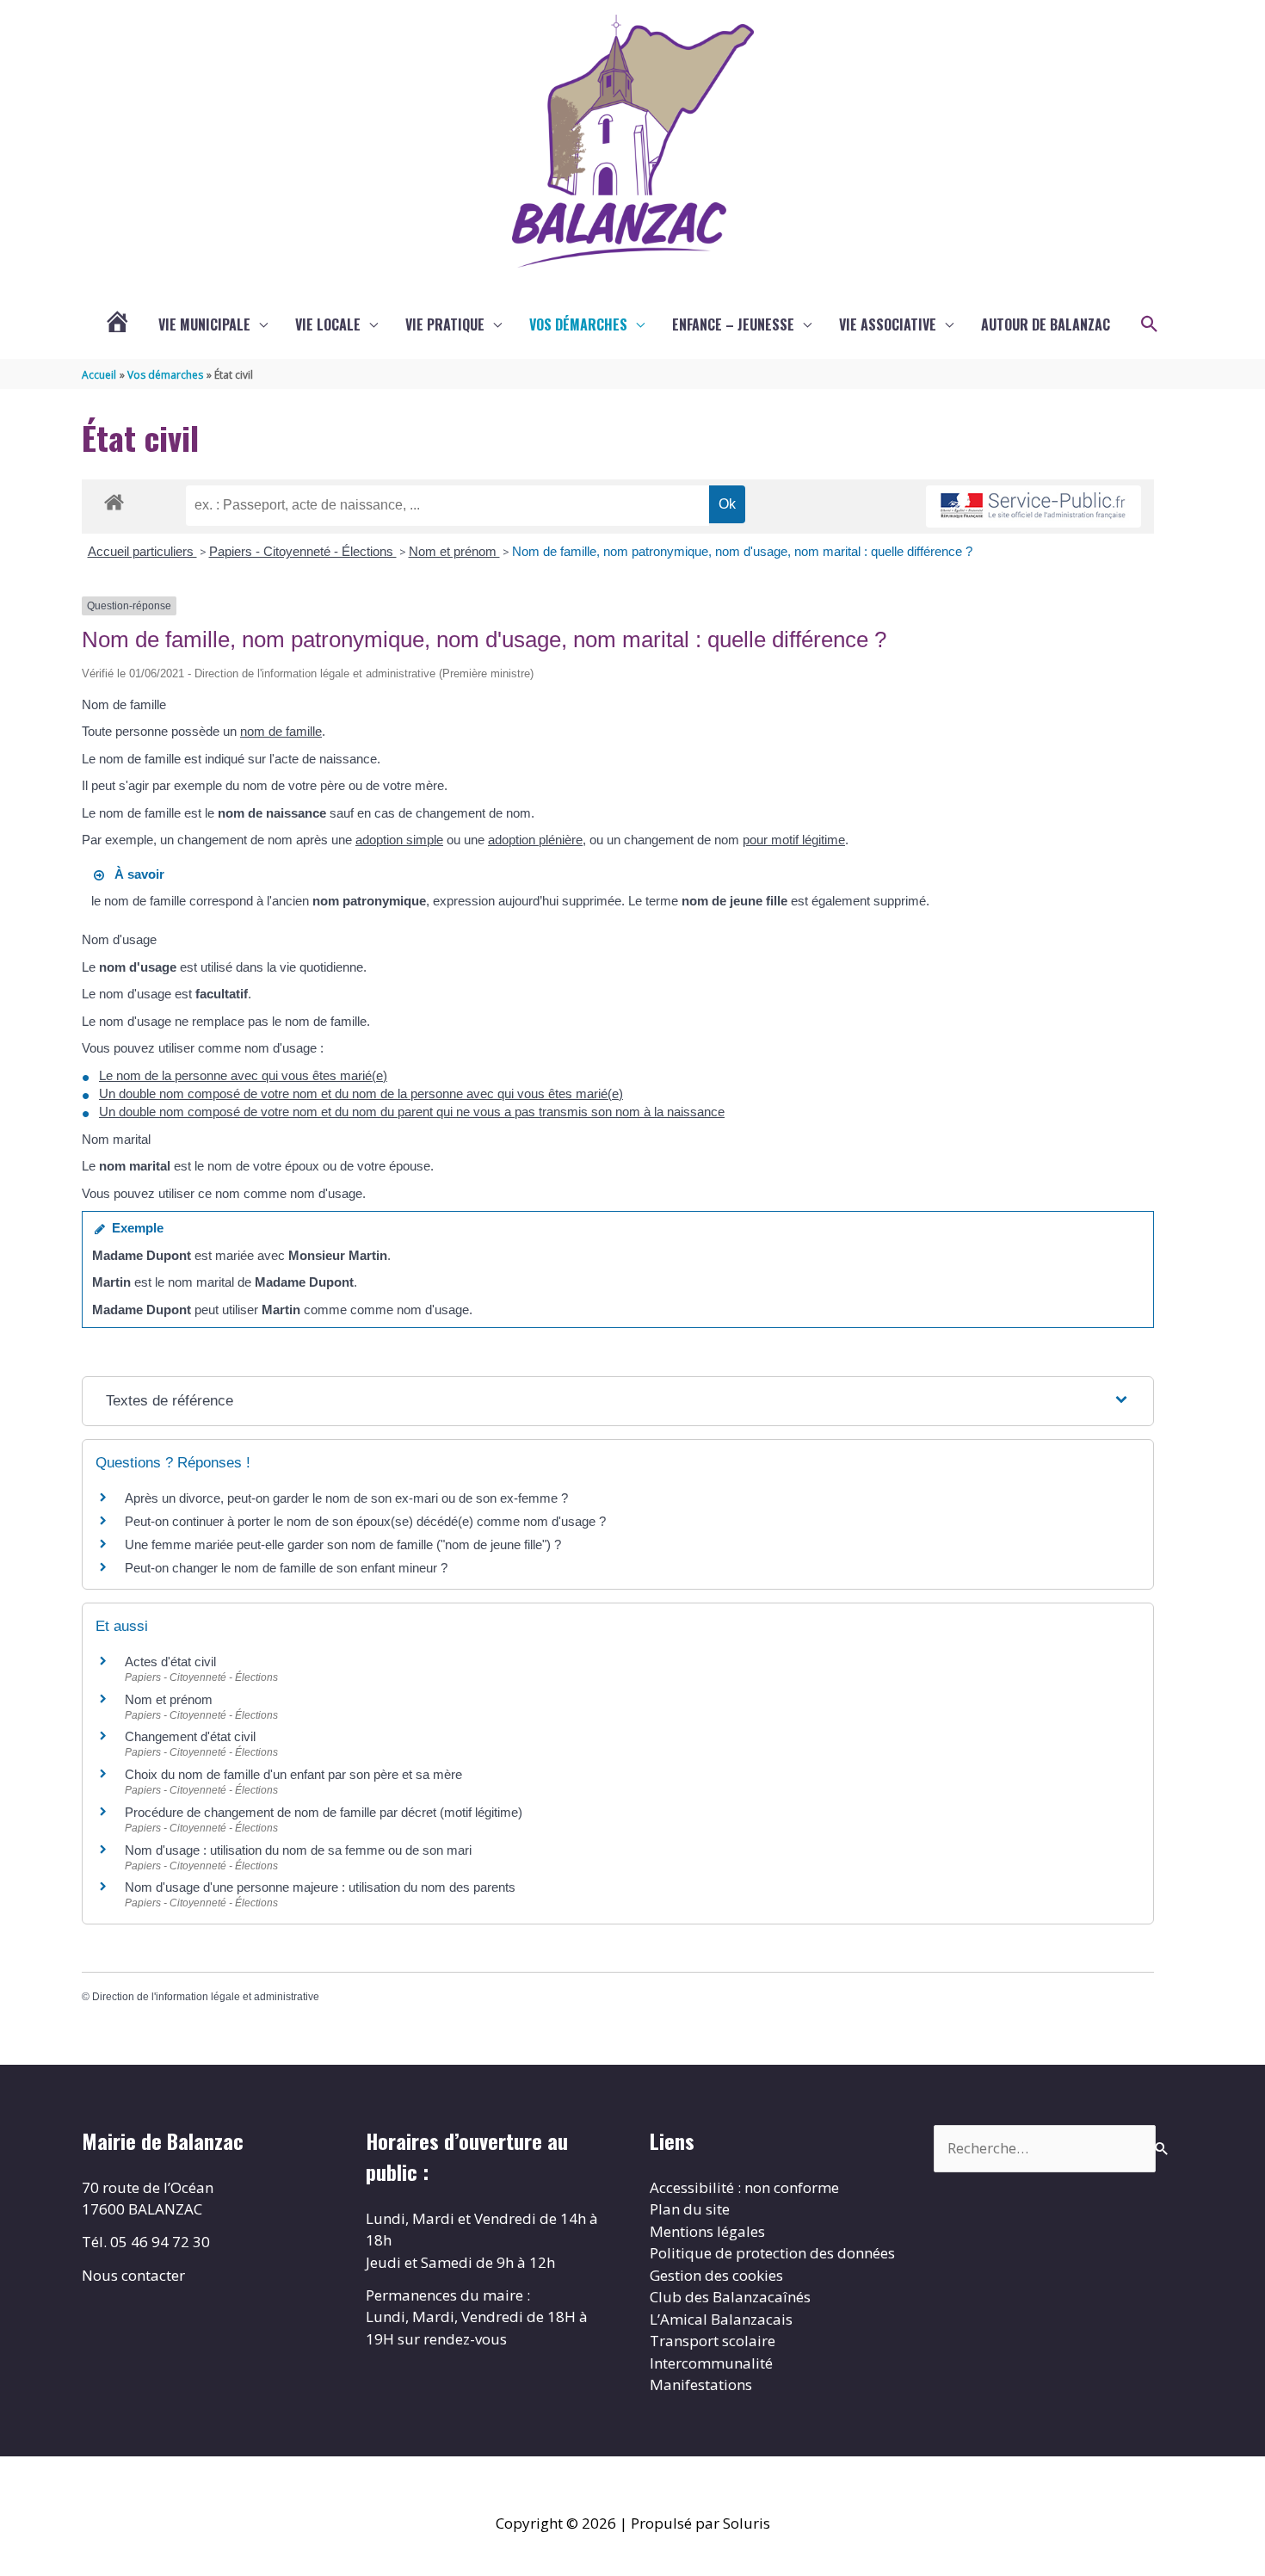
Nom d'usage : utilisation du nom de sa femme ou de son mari (298, 1850)
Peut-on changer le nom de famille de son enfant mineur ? (286, 1568)
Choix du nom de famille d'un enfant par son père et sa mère (293, 1774)
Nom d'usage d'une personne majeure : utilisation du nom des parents (320, 1887)
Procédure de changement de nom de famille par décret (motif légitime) (324, 1812)
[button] (1150, 324)
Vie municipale (204, 324)
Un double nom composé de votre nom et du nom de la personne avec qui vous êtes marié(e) (361, 1093)
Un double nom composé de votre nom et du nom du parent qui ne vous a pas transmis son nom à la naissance (412, 1112)
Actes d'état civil (170, 1662)
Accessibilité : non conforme (744, 2187)
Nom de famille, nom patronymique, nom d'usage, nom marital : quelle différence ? (742, 551)
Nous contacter (133, 2275)
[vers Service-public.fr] (1034, 507)
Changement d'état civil (190, 1736)
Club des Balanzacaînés (730, 2297)
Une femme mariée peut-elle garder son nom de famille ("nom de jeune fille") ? (343, 1544)
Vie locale (328, 324)
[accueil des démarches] (114, 499)
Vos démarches (578, 324)
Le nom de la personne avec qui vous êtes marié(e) (243, 1075)
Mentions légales (707, 2231)
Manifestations (701, 2384)
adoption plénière (535, 840)
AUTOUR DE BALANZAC (1046, 324)
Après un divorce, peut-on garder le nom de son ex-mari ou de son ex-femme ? (348, 1498)
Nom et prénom (454, 551)
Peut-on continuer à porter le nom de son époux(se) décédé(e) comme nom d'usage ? (365, 1521)
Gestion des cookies (716, 2275)
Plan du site (690, 2209)
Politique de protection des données (772, 2253)
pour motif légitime (794, 840)
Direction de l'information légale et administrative (206, 1997)
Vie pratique (445, 324)
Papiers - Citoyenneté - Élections (303, 551)
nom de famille (281, 731)
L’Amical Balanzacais (721, 2319)
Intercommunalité (711, 2363)
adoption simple (399, 840)
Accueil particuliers (142, 551)
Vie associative (888, 324)
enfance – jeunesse (733, 324)
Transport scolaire (713, 2341)
